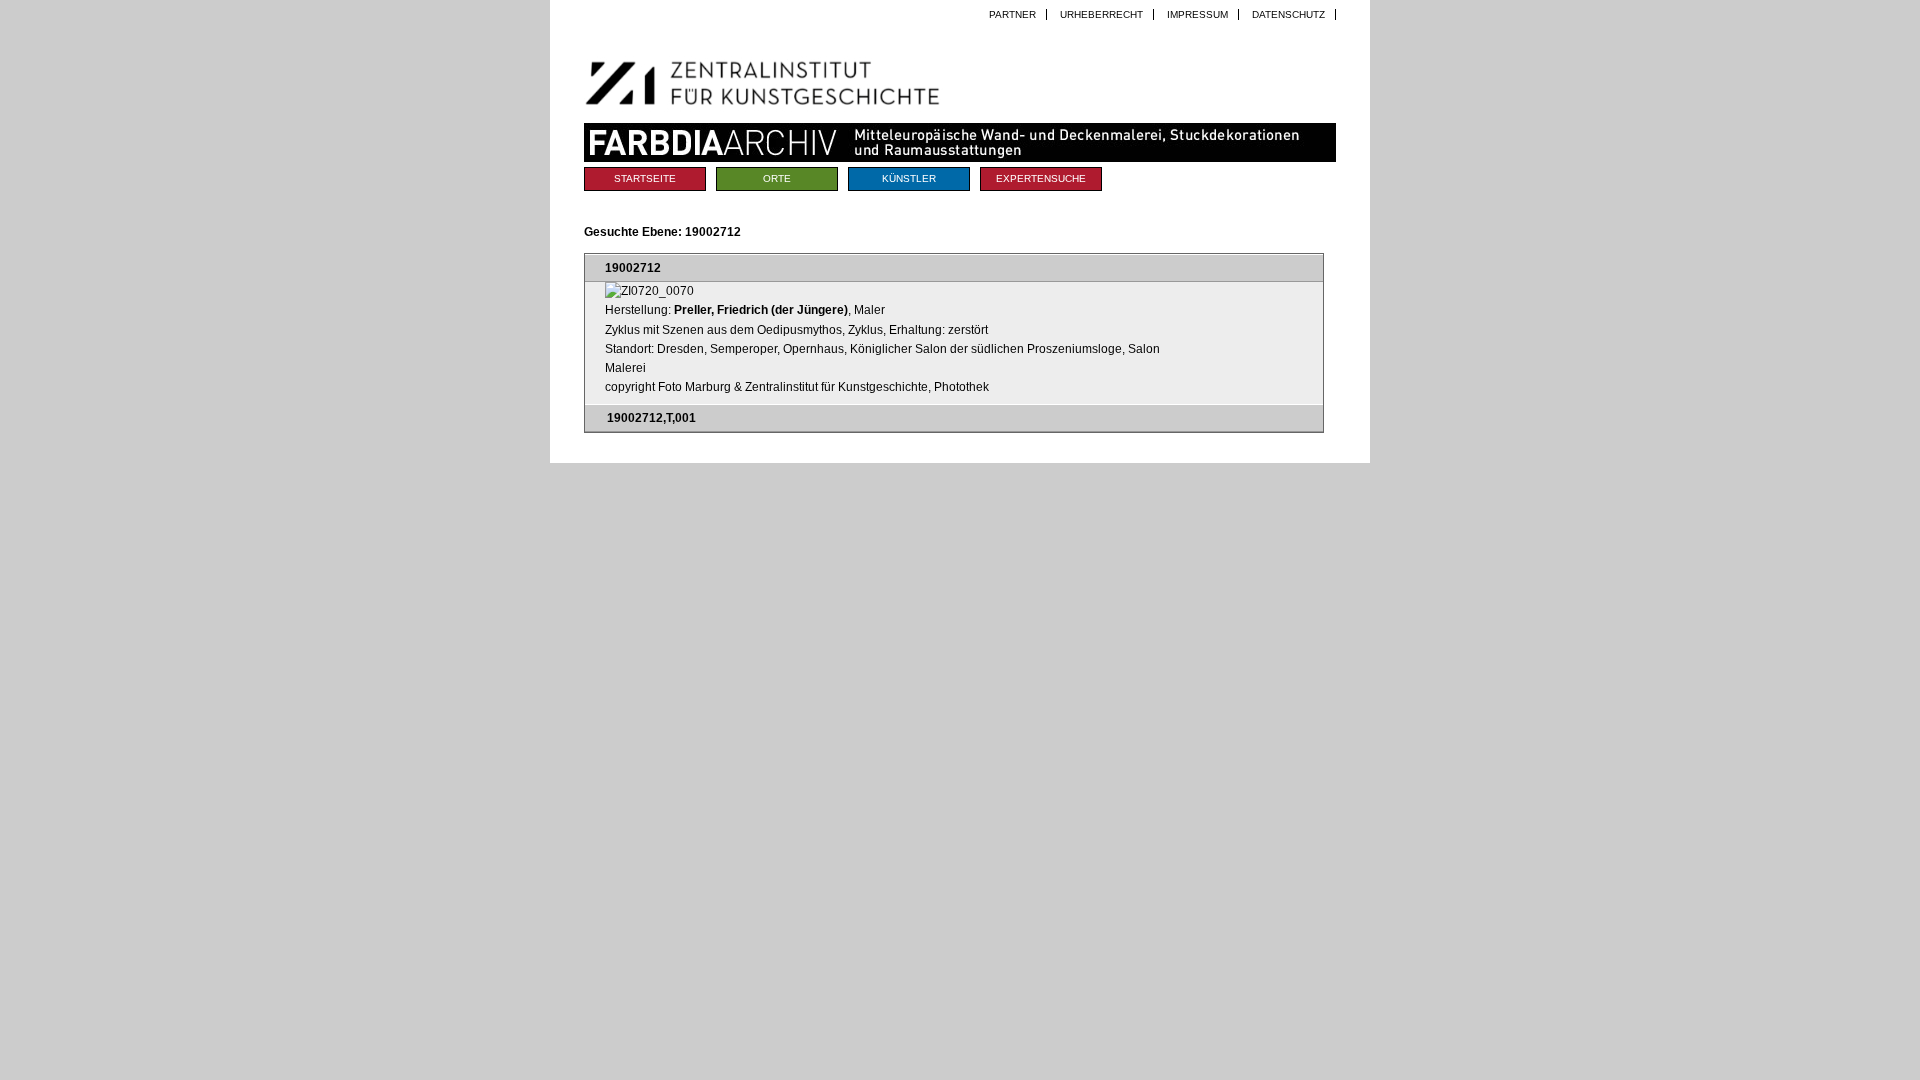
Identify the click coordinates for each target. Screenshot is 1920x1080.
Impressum (1197, 14)
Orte (777, 178)
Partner (1012, 14)
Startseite (645, 178)
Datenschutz (1288, 14)
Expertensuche (1041, 178)
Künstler (909, 178)
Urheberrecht (1101, 14)
